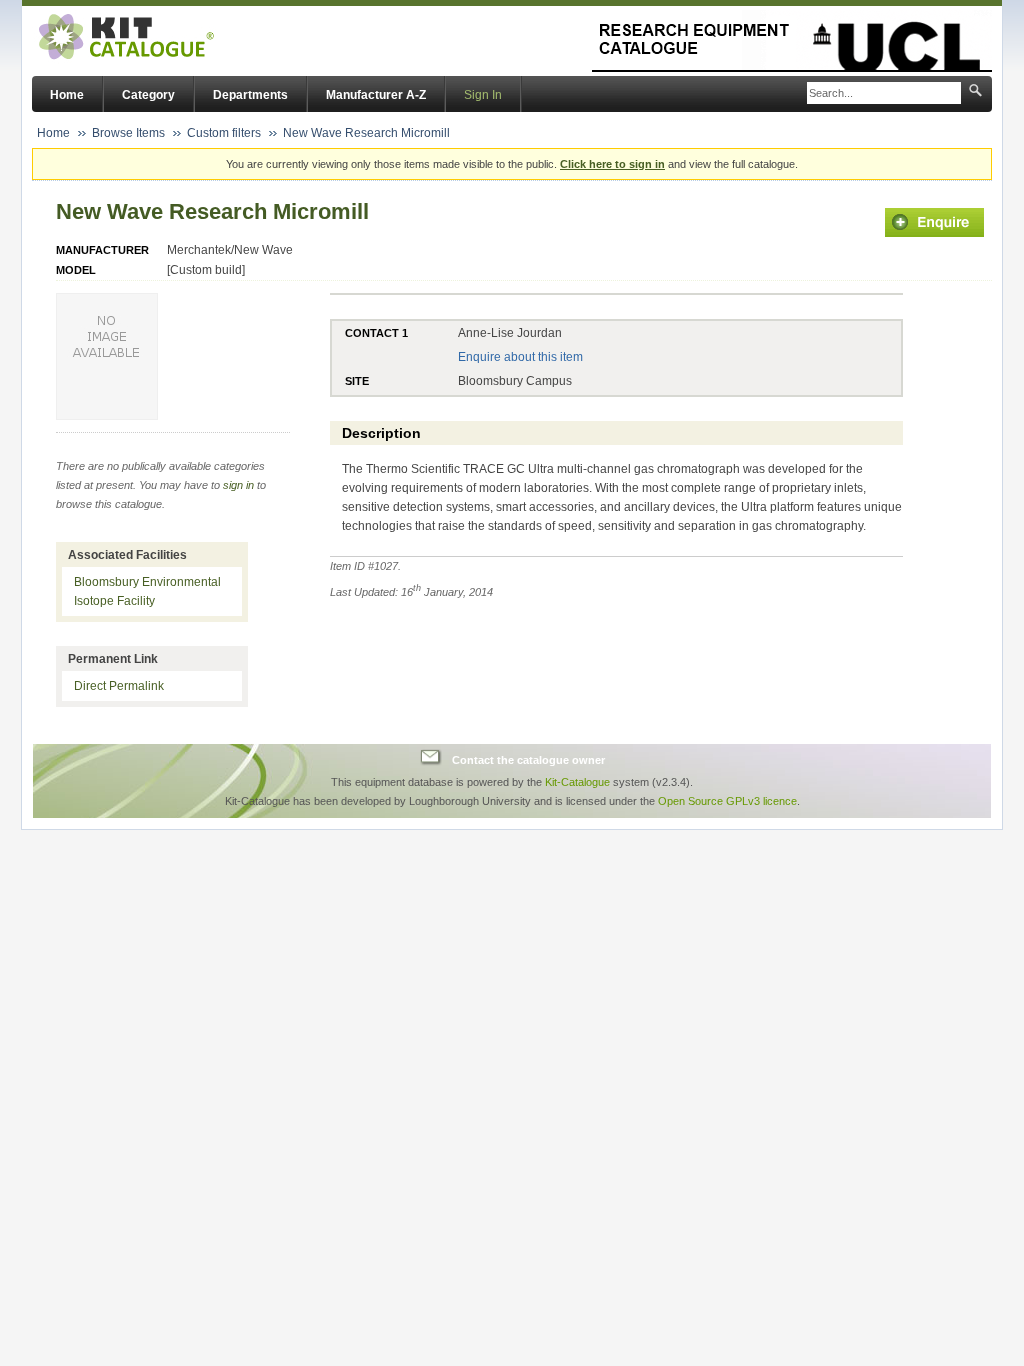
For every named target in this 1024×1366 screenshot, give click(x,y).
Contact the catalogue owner (528, 760)
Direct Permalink (119, 686)
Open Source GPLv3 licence (727, 801)
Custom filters (224, 133)
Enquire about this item (520, 357)
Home (67, 95)
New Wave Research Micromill (366, 133)
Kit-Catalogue (577, 782)
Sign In (483, 95)
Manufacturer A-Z (376, 95)
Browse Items (128, 133)
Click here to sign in (612, 164)
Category (148, 95)
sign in (238, 485)
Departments (250, 95)
